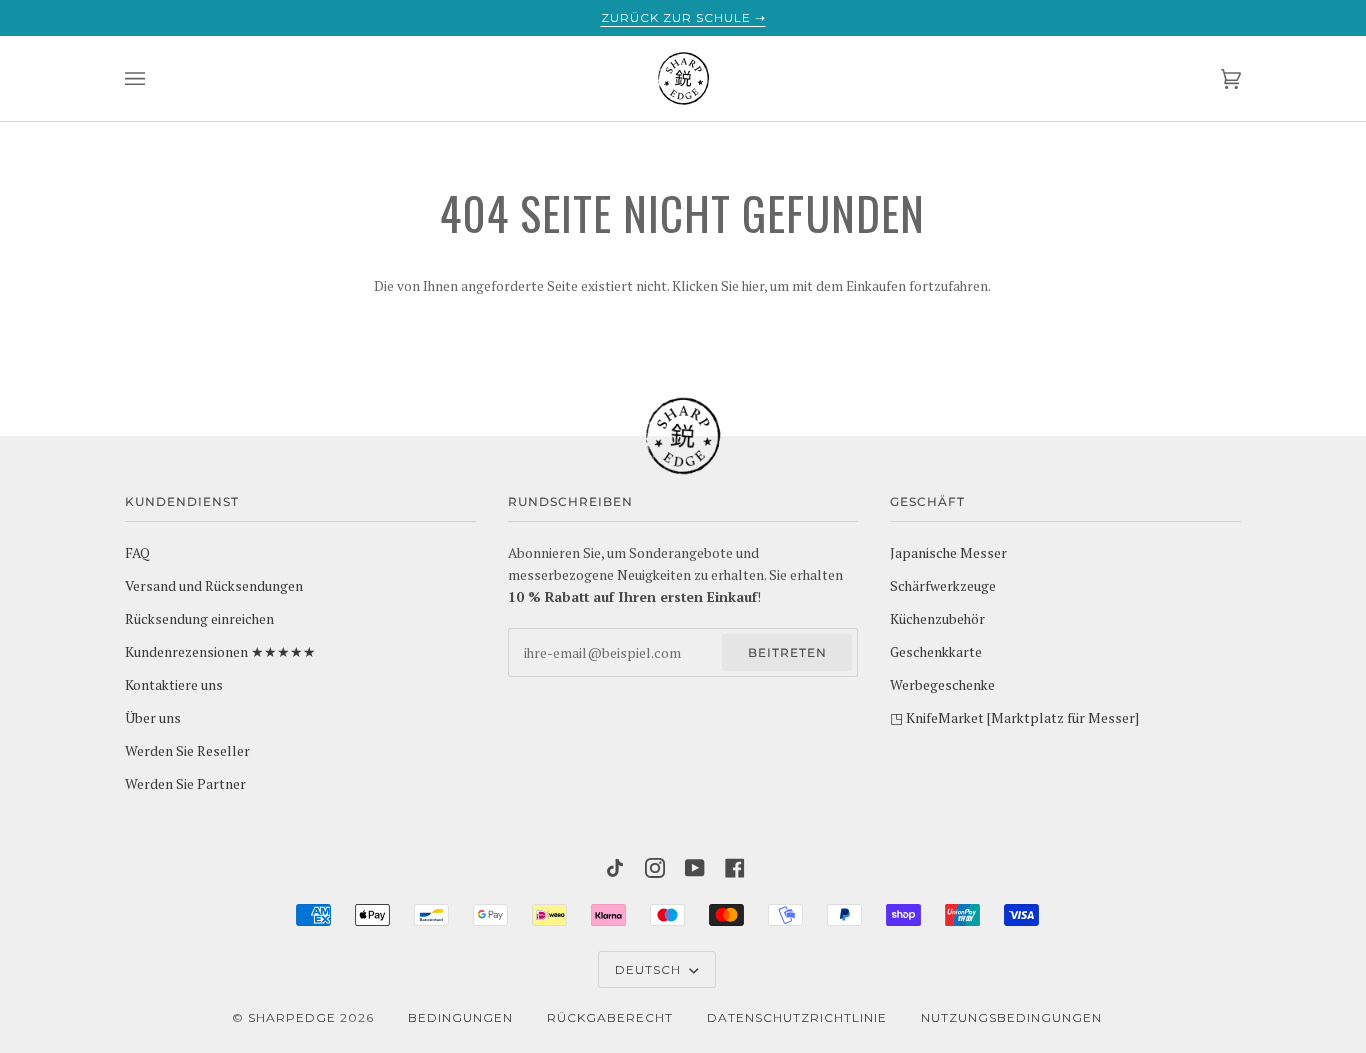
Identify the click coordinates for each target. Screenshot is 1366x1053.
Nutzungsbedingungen (1011, 1017)
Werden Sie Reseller (187, 751)
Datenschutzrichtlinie (797, 1017)
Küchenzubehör (937, 619)
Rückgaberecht (610, 1017)
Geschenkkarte (936, 652)
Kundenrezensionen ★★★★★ (220, 652)
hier (753, 286)
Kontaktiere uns (174, 685)
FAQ (137, 553)
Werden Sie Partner (185, 784)
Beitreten (787, 652)
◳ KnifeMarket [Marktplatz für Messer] (1014, 718)
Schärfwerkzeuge (943, 586)
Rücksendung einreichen (199, 619)
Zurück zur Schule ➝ (683, 17)
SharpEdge (292, 1017)
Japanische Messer (948, 553)
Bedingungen (460, 1017)
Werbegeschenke (942, 685)
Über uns (153, 718)
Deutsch (650, 969)
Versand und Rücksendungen (214, 586)
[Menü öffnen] (155, 78)
